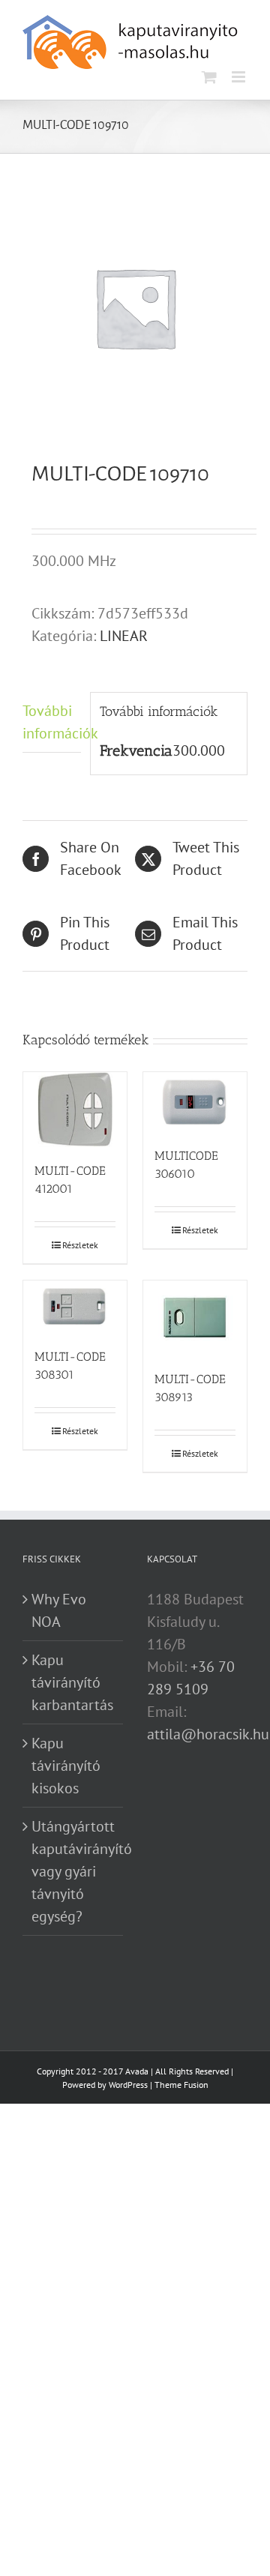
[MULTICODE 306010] (195, 1102)
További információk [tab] (52, 722)
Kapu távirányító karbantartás (72, 1682)
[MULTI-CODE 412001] (75, 1110)
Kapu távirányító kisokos (66, 1766)
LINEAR (124, 636)
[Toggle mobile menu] (240, 77)
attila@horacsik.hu (208, 1734)
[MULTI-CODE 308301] (75, 1307)
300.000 (199, 750)
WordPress (128, 2085)
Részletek (80, 1245)
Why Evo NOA (59, 1610)
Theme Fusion (181, 2085)
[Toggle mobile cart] (209, 77)
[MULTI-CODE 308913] (195, 1318)
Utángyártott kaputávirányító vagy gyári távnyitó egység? (73, 1871)
